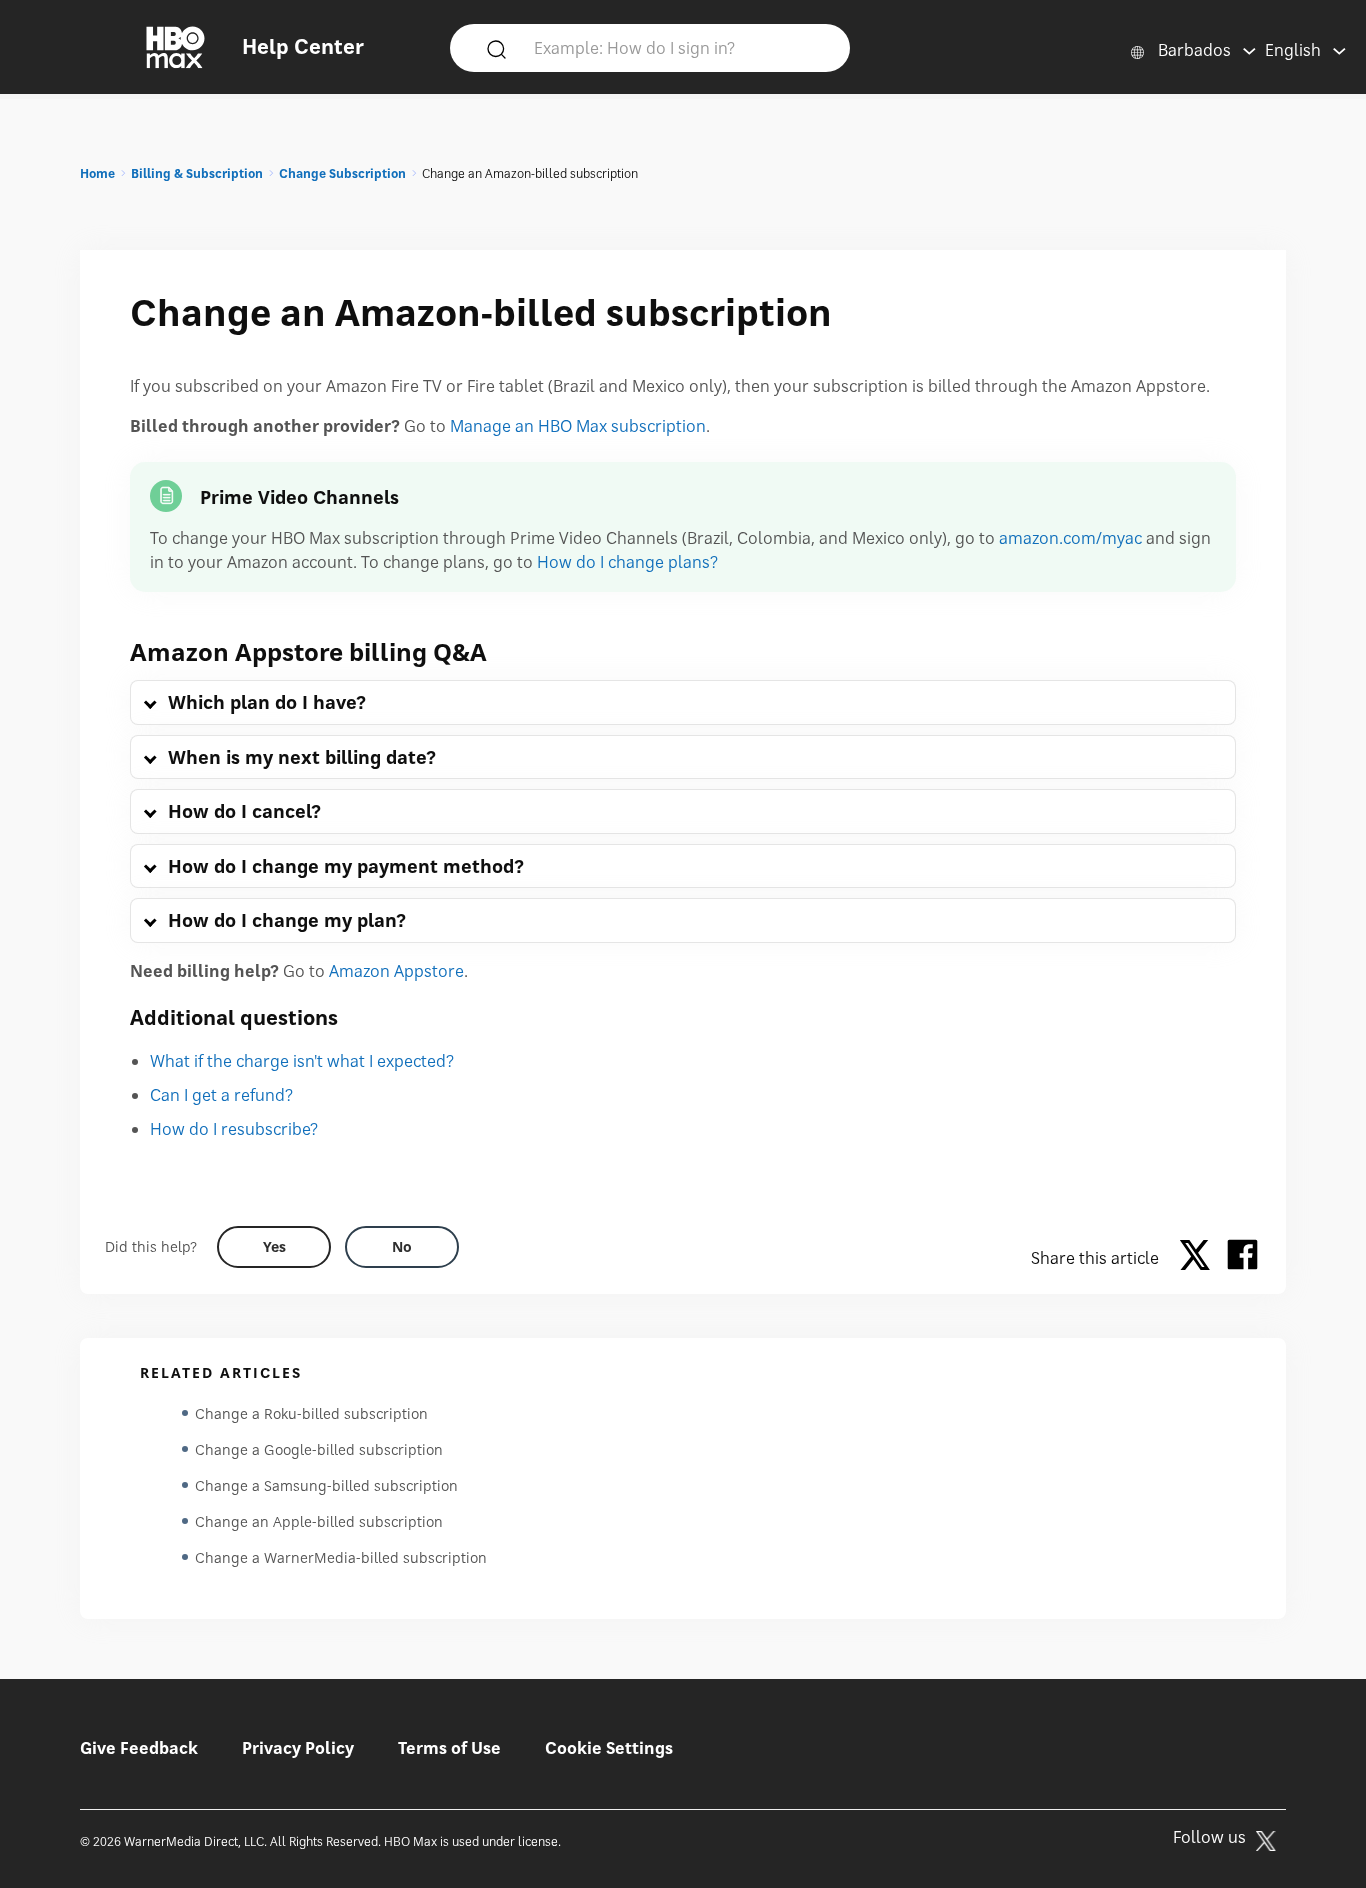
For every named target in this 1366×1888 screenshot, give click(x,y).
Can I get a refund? (221, 1095)
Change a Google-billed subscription (319, 1449)
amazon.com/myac (1070, 538)
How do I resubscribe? (234, 1129)
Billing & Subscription (197, 173)
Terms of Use (449, 1748)
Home (97, 173)
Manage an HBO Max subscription (578, 426)
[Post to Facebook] (1242, 1258)
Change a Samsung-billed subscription (326, 1485)
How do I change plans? (627, 562)
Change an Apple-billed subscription (319, 1521)
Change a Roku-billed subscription (311, 1413)
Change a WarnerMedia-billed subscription (341, 1557)
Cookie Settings (609, 1748)
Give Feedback (139, 1748)
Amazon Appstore (396, 971)
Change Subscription (342, 173)
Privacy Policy (298, 1748)
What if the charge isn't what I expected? (302, 1061)
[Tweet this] (1200, 1258)
